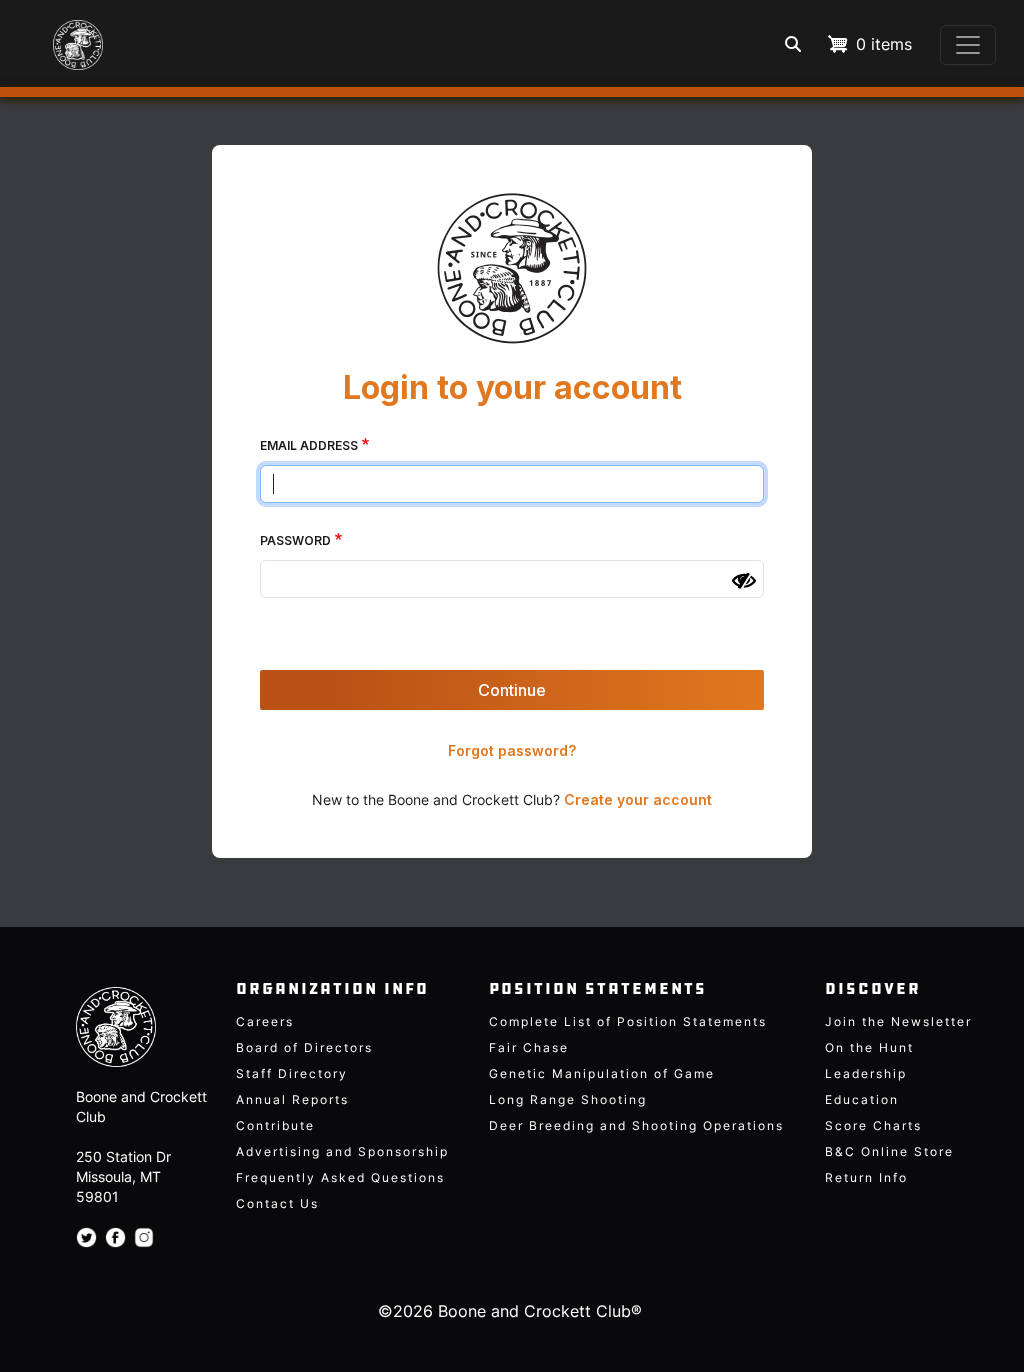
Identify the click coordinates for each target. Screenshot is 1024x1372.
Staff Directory (292, 1073)
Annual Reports (292, 1099)
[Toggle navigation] (968, 45)
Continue (512, 690)
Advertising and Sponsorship (342, 1151)
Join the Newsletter (898, 1021)
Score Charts (873, 1125)
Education (862, 1099)
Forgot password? (512, 750)
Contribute (275, 1125)
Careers (265, 1021)
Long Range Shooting (568, 1099)
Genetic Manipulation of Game (602, 1073)
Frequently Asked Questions (340, 1177)
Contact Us (277, 1203)
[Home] (60, 35)
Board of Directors (304, 1047)
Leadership (866, 1073)
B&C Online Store (889, 1151)
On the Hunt (869, 1047)
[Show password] (744, 581)
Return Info (866, 1177)
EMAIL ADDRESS (309, 445)
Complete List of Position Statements (628, 1021)
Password (295, 540)
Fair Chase (529, 1047)
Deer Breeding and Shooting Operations (636, 1125)
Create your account (638, 799)
